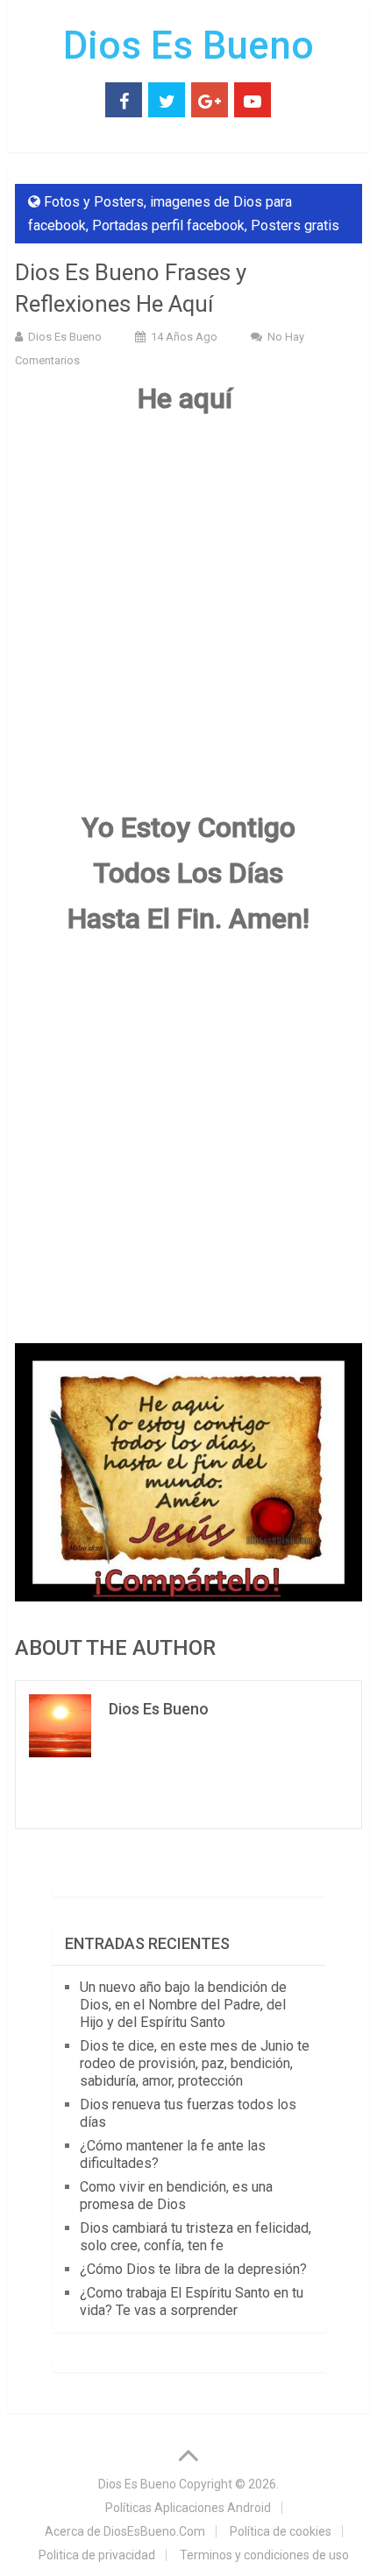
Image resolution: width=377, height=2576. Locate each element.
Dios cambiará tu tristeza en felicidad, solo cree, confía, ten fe (196, 2237)
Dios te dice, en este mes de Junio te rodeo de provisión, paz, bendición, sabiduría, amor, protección (195, 2063)
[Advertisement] (188, 621)
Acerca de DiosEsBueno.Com (125, 2531)
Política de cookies (281, 2531)
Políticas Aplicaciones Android (188, 2508)
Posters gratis (295, 225)
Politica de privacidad (97, 2555)
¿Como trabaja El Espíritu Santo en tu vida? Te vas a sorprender (192, 2302)
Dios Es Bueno (188, 46)
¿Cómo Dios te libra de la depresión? (193, 2269)
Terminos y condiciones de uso (264, 2555)
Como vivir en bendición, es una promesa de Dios (176, 2196)
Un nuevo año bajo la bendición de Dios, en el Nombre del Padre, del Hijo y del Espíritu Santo (183, 2005)
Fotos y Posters (94, 202)
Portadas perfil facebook (168, 225)
